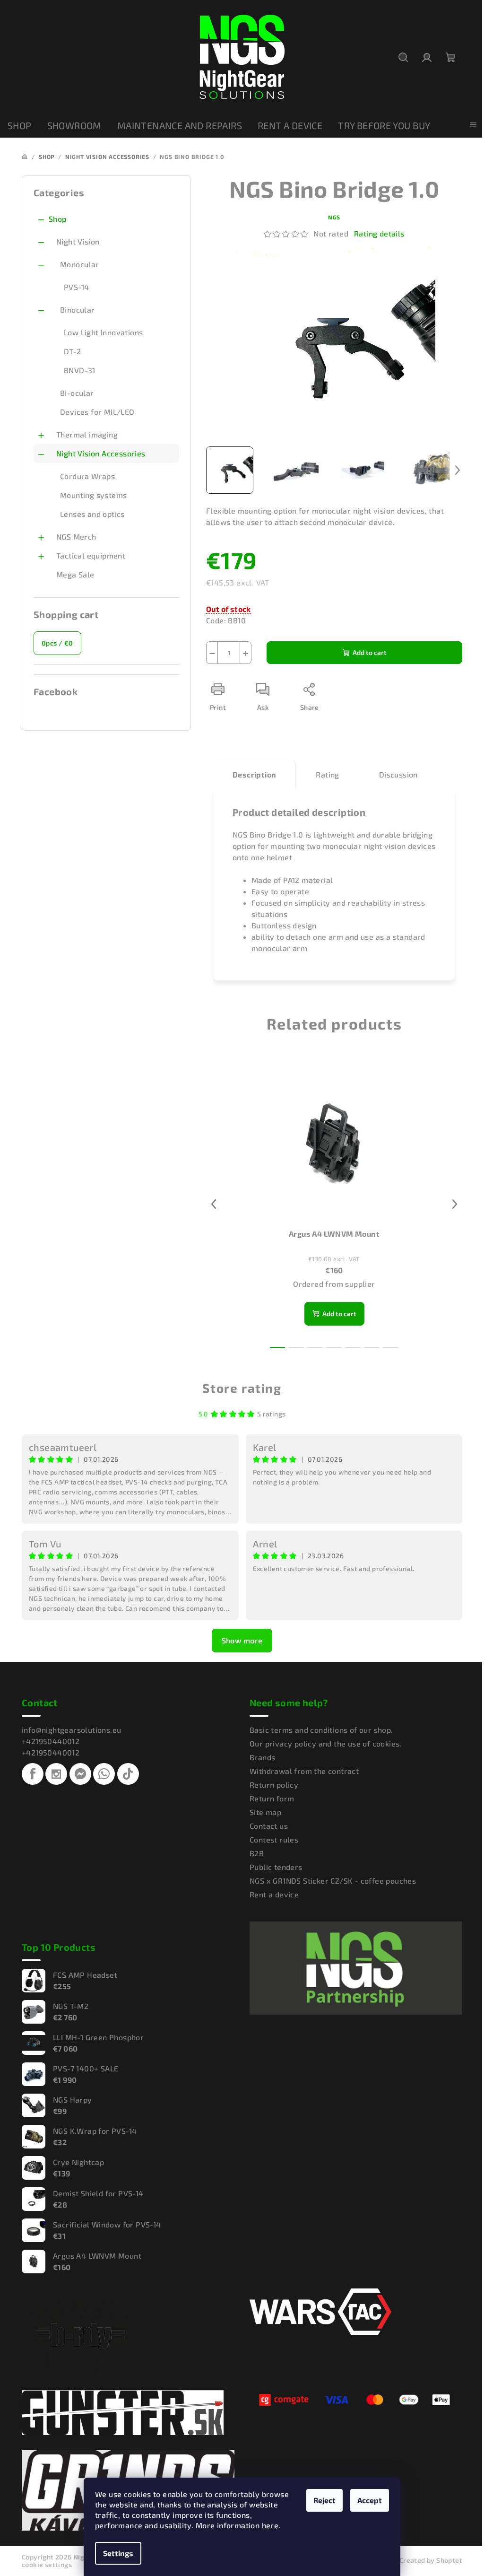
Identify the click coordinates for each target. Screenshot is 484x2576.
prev (214, 1204)
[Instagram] (56, 1774)
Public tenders (276, 1867)
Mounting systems (93, 495)
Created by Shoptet (431, 2560)
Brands (262, 1757)
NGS (334, 217)
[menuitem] (20, 126)
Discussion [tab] (398, 774)
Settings (118, 2553)
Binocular (78, 310)
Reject (324, 2500)
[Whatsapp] (104, 1774)
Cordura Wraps (87, 476)
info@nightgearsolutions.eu (71, 1730)
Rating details (379, 233)
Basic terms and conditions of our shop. (321, 1730)
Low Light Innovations (103, 332)
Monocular (80, 264)
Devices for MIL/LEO (97, 412)
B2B (257, 1853)
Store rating (242, 1388)
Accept (370, 2500)
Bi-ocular (77, 393)
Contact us (269, 1826)
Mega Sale (75, 574)
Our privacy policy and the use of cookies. (326, 1743)
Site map (265, 1812)
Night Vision (78, 241)
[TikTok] (128, 1774)
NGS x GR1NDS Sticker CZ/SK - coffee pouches (333, 1881)
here (270, 2525)
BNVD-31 (80, 370)
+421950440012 (51, 1741)
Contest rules (274, 1839)
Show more (242, 1640)
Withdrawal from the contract (304, 1771)
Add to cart (370, 652)
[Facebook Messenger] (80, 1774)
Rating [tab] (327, 774)
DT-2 (73, 351)
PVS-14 (76, 287)
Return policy (274, 1785)
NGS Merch (76, 537)
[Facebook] (33, 1774)
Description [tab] (254, 774)
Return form (272, 1798)
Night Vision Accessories (101, 453)
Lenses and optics (92, 514)
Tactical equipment (91, 555)
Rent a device (274, 1894)
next (455, 1204)
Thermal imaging (87, 434)
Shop (58, 219)
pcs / (57, 643)
